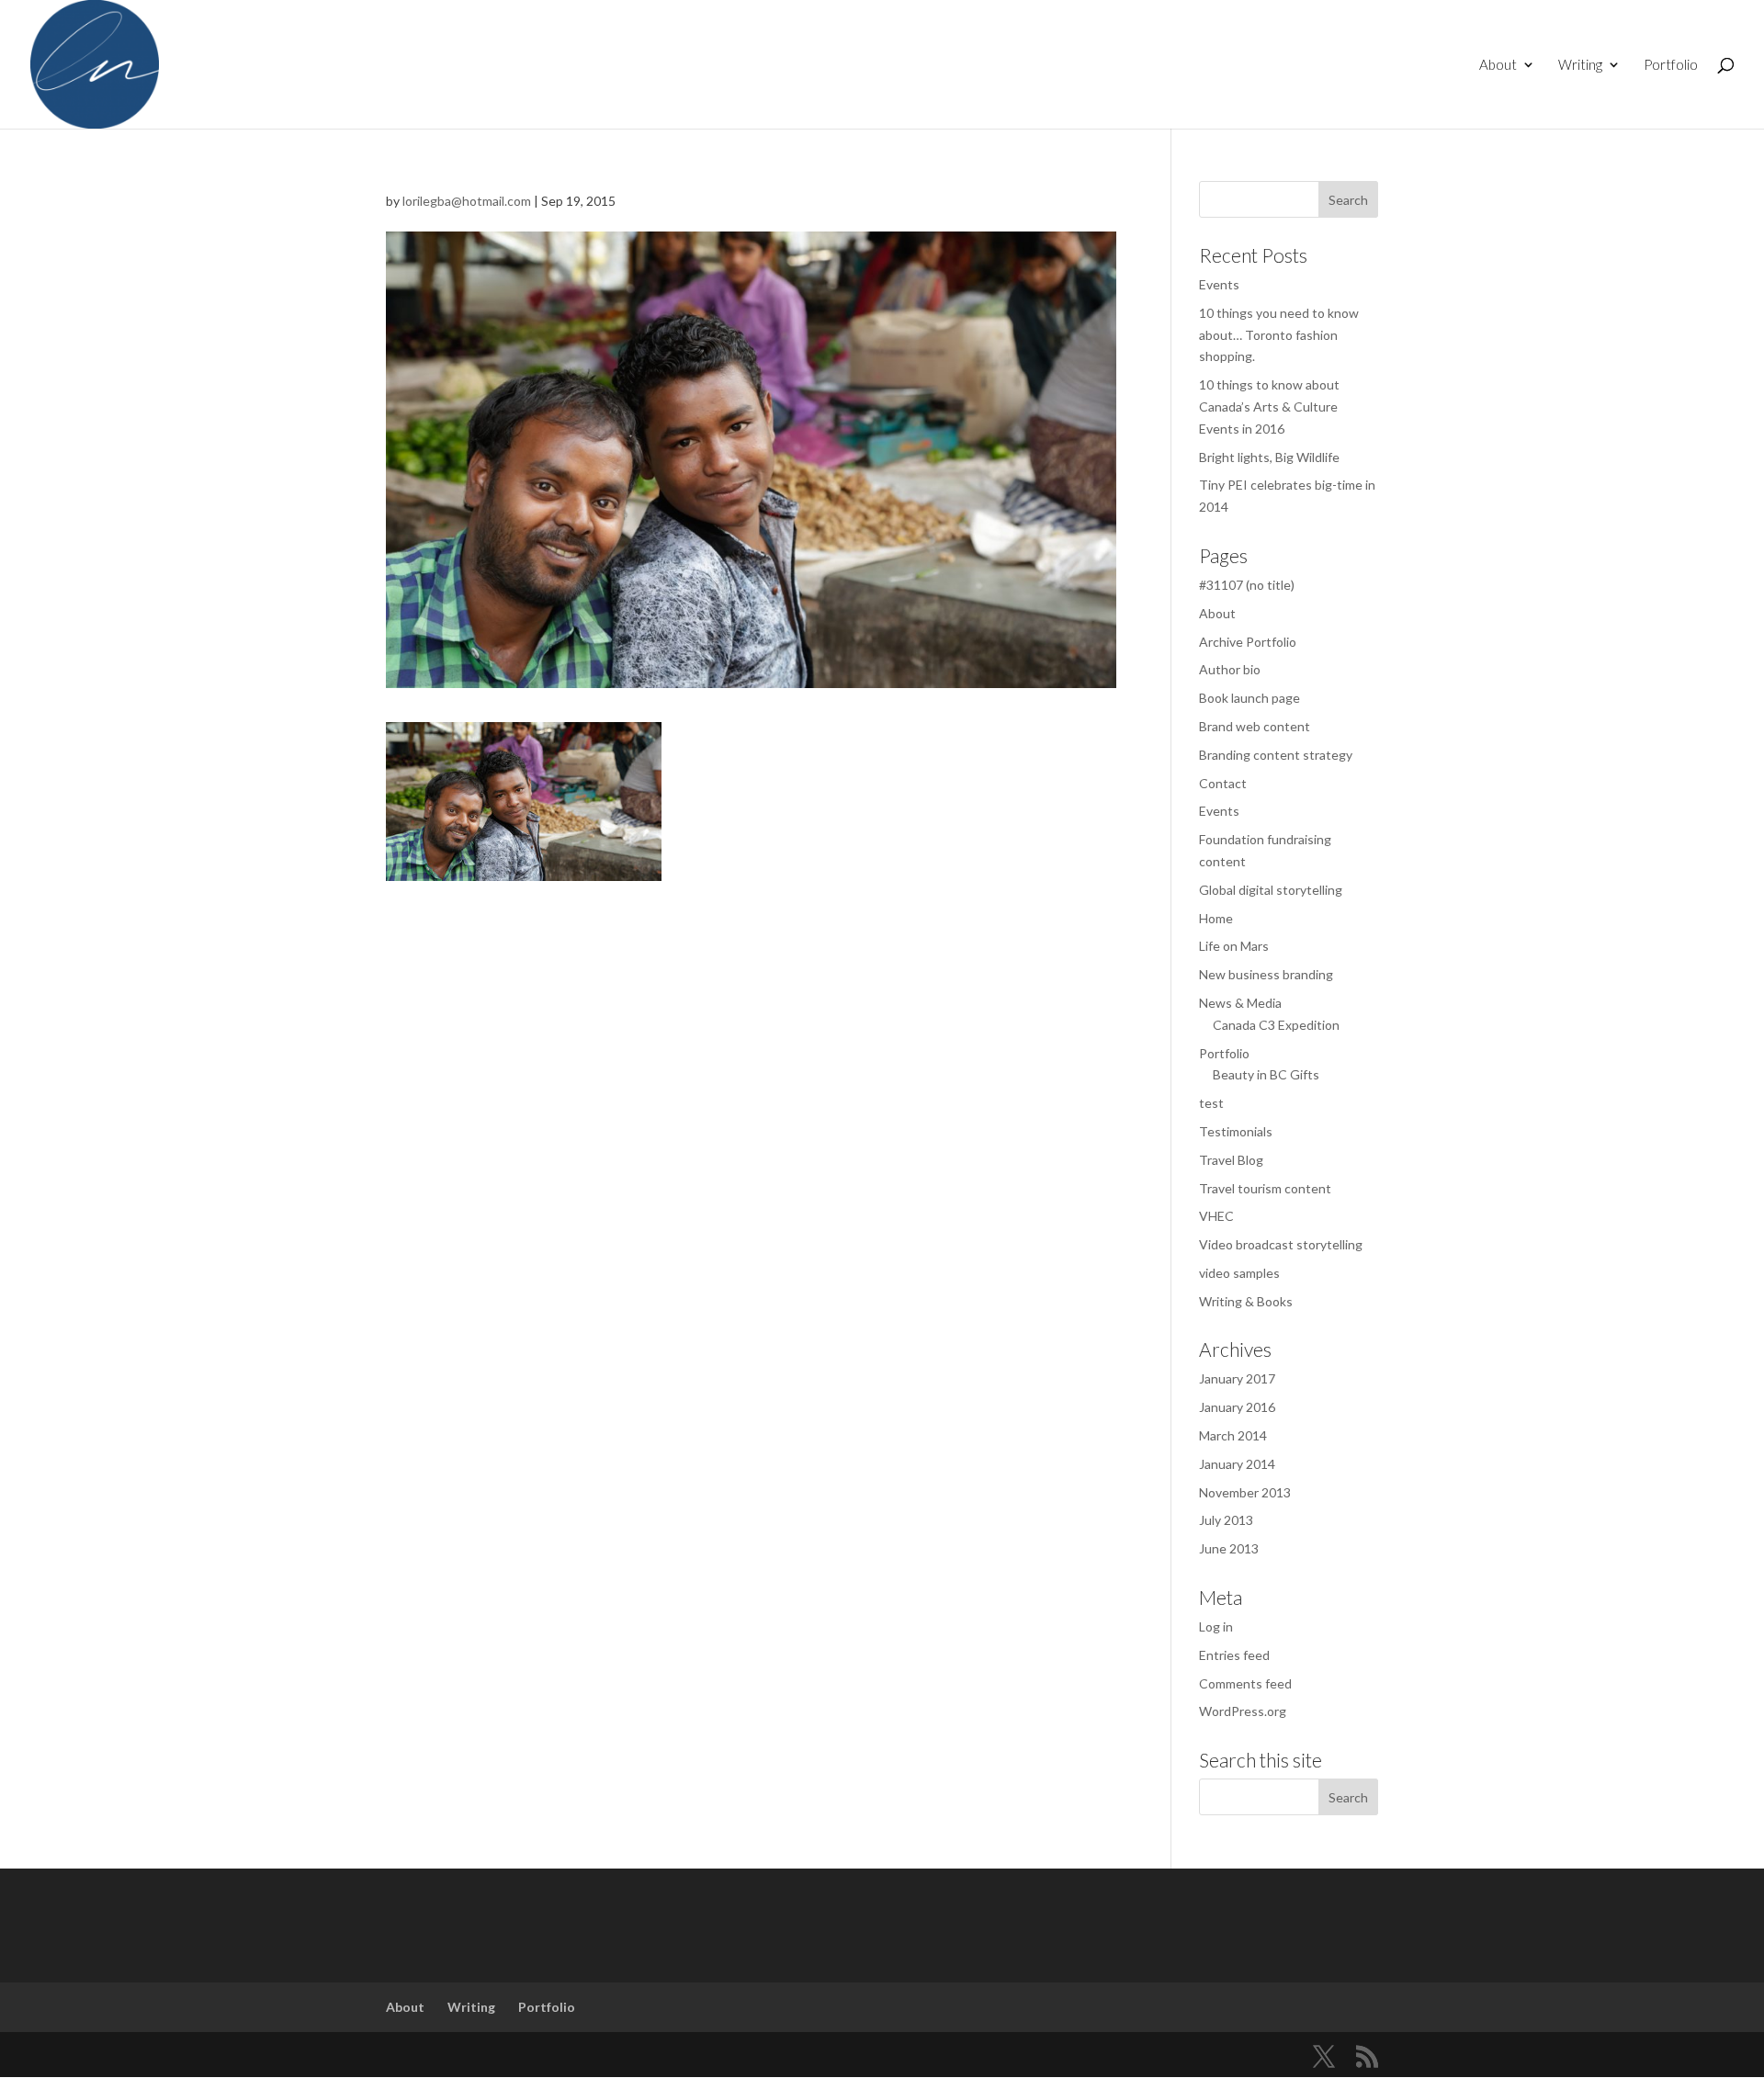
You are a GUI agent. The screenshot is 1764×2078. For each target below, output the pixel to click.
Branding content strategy (1276, 755)
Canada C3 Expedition (1276, 1025)
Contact (1223, 783)
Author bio (1230, 669)
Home (1216, 918)
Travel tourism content (1265, 1188)
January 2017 (1237, 1378)
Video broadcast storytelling (1281, 1244)
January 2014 (1237, 1464)
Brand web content (1255, 726)
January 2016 (1237, 1407)
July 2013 (1226, 1520)
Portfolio (1671, 65)
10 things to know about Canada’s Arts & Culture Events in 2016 (1269, 407)
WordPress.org (1243, 1711)
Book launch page (1249, 698)
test (1211, 1103)
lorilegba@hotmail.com (467, 201)
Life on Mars (1234, 946)
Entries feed (1234, 1655)
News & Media (1240, 1003)
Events (1219, 284)
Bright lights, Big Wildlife (1269, 457)
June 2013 (1229, 1548)
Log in (1216, 1626)
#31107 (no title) (1247, 585)
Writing (1580, 65)
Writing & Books (1246, 1301)
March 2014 (1233, 1435)
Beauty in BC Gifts (1266, 1074)
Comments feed (1245, 1683)
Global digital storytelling (1271, 890)
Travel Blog (1231, 1160)
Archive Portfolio (1248, 642)
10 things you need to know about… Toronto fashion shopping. (1279, 335)
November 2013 (1245, 1492)
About (1498, 65)
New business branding (1266, 974)
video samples (1239, 1273)
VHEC (1216, 1216)
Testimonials (1236, 1131)
